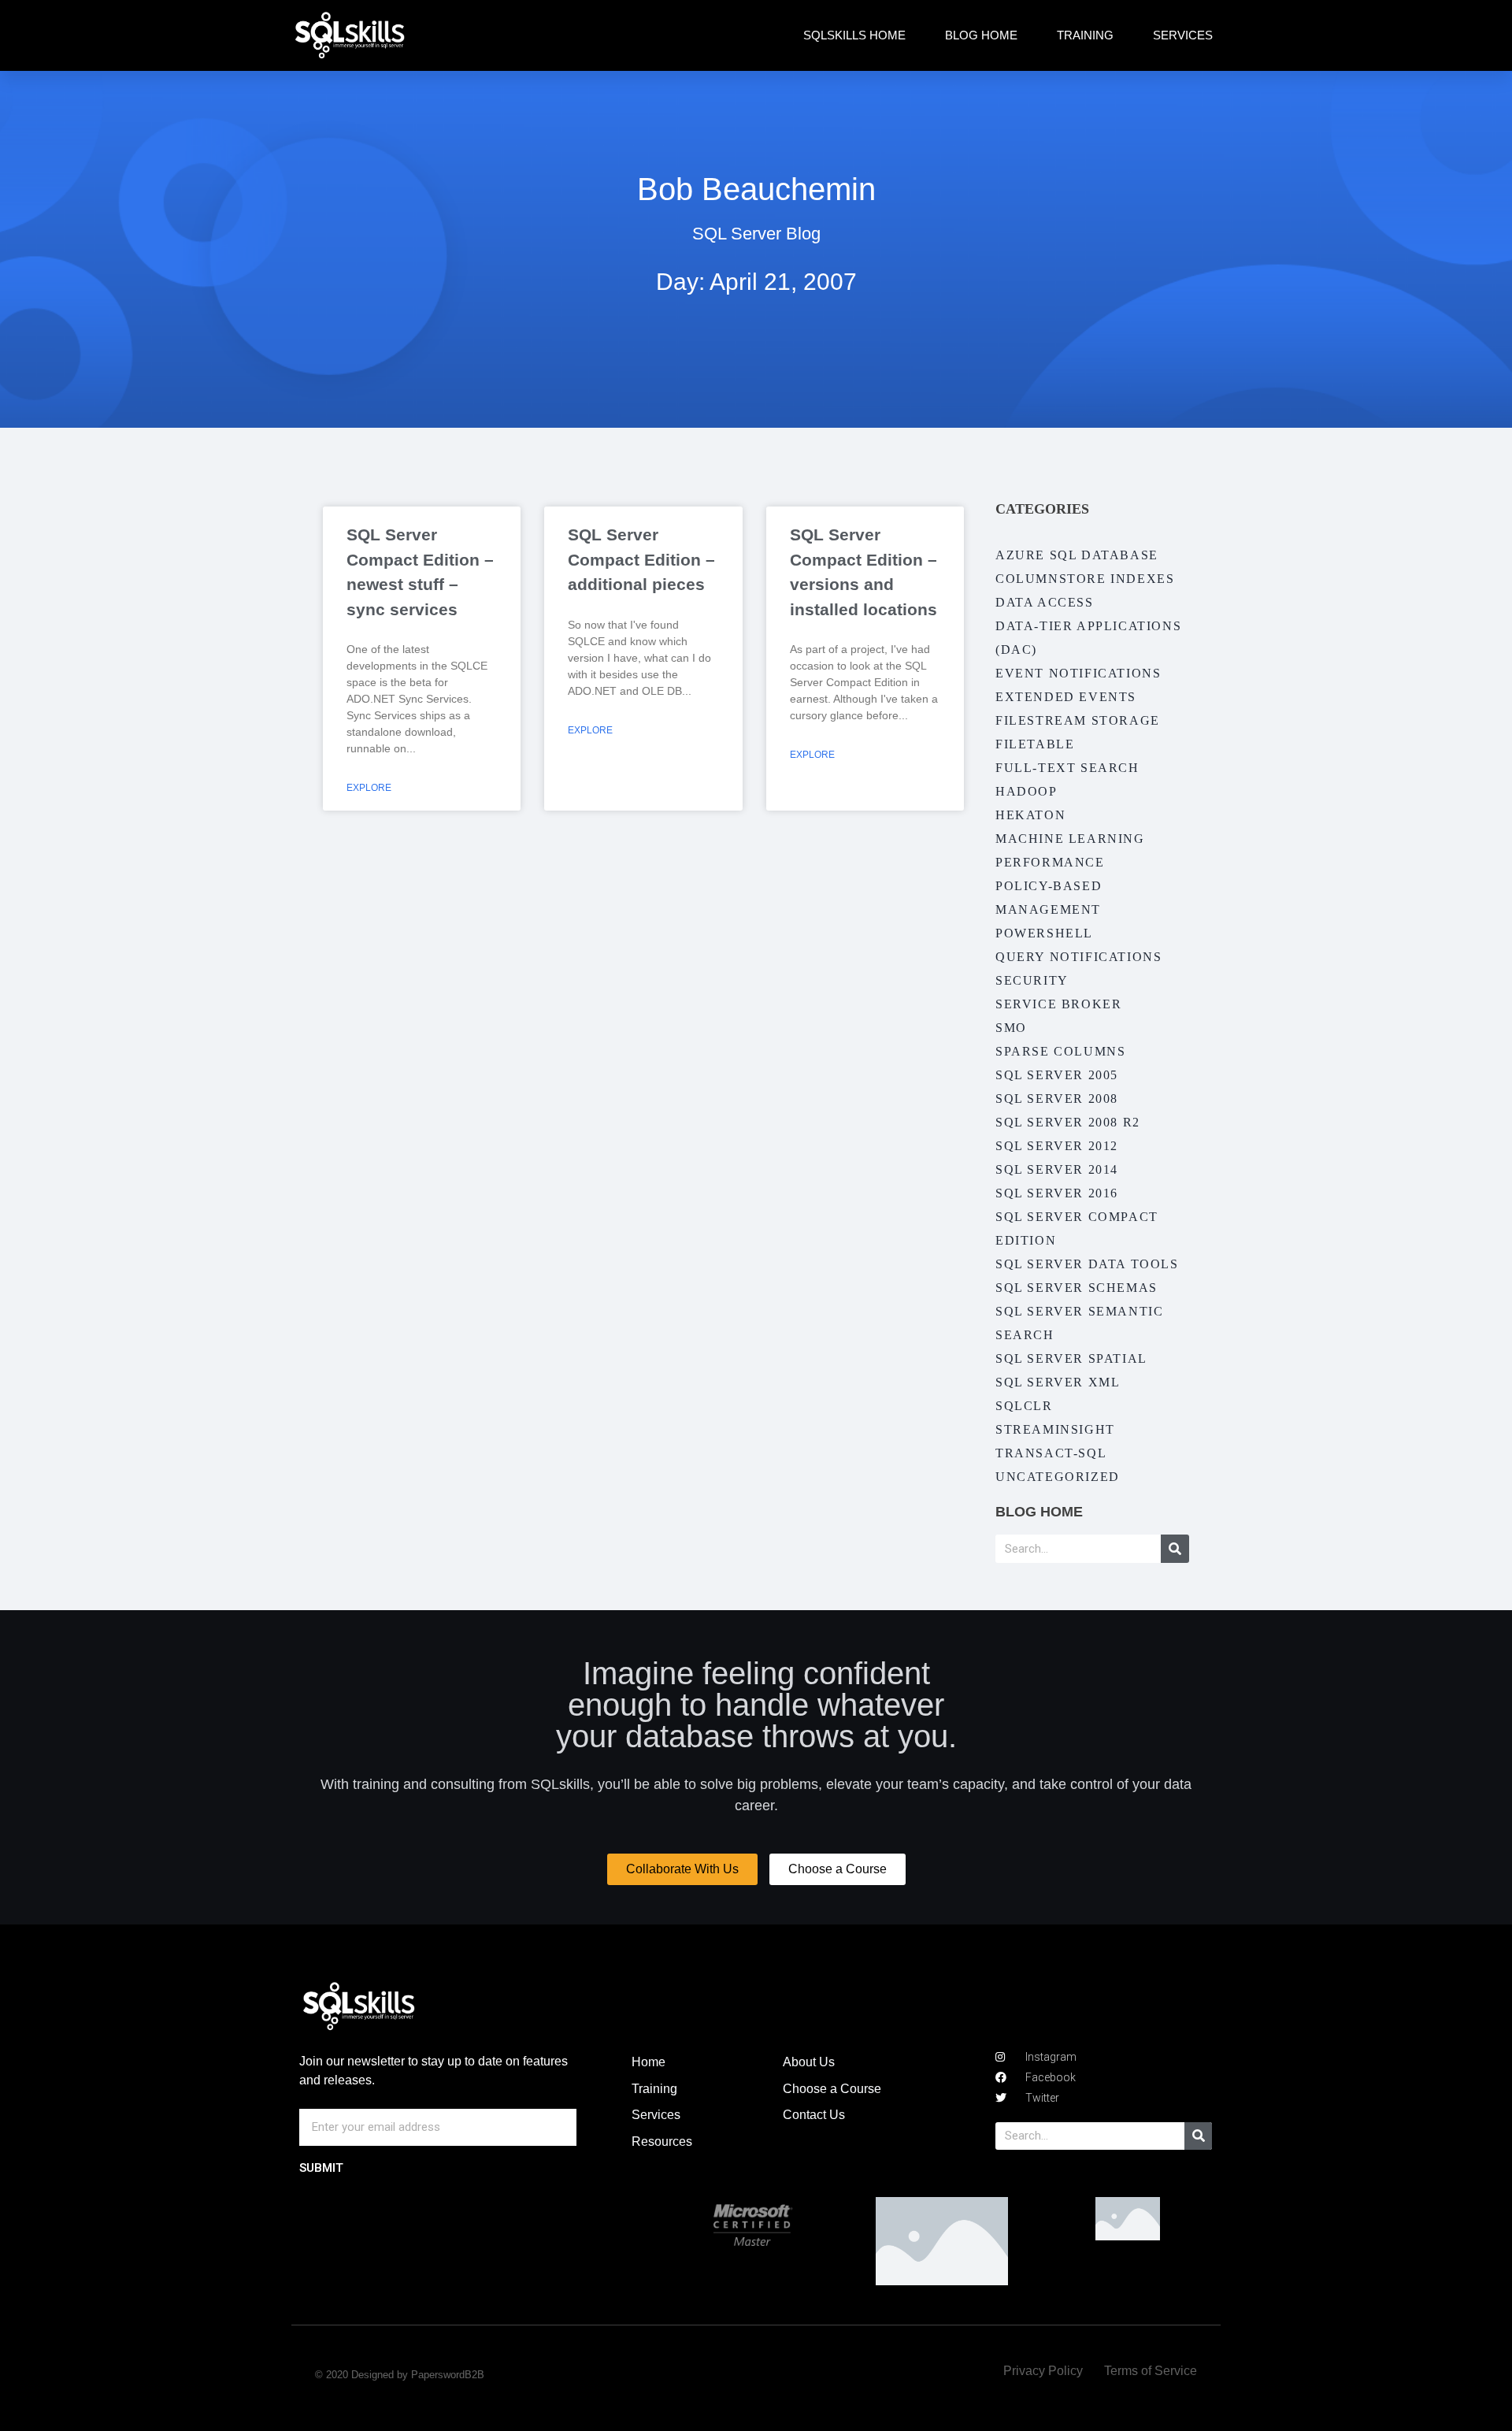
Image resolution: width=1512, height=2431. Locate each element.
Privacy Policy (1043, 2371)
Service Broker (1058, 1004)
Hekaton (1030, 815)
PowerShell (1044, 933)
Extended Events (1066, 697)
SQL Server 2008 (1057, 1099)
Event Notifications (1078, 673)
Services (1183, 35)
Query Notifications (1078, 957)
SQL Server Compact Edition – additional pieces (641, 559)
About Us (809, 2062)
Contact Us (814, 2115)
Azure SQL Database (1077, 555)
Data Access (1045, 602)
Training (1085, 35)
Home (649, 2062)
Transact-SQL (1051, 1453)
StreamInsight (1055, 1429)
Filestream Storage (1078, 720)
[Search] (1175, 1549)
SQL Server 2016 (1057, 1193)
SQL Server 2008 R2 (1068, 1122)
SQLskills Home (854, 35)
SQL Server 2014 (1057, 1169)
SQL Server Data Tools (1087, 1264)
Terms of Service (1151, 2371)
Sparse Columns (1060, 1051)
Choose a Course (832, 2089)
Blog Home (981, 35)
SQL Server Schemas (1077, 1288)
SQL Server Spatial (1071, 1358)
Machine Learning (1070, 839)
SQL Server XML (1058, 1382)
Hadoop (1027, 791)
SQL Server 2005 (1057, 1075)
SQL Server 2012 (1057, 1146)
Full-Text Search (1067, 768)
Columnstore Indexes (1085, 579)
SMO (1011, 1028)
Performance (1050, 862)
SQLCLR (1024, 1406)
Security (1032, 980)
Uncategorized (1058, 1477)
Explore (369, 788)
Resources (662, 2142)
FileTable (1035, 744)
